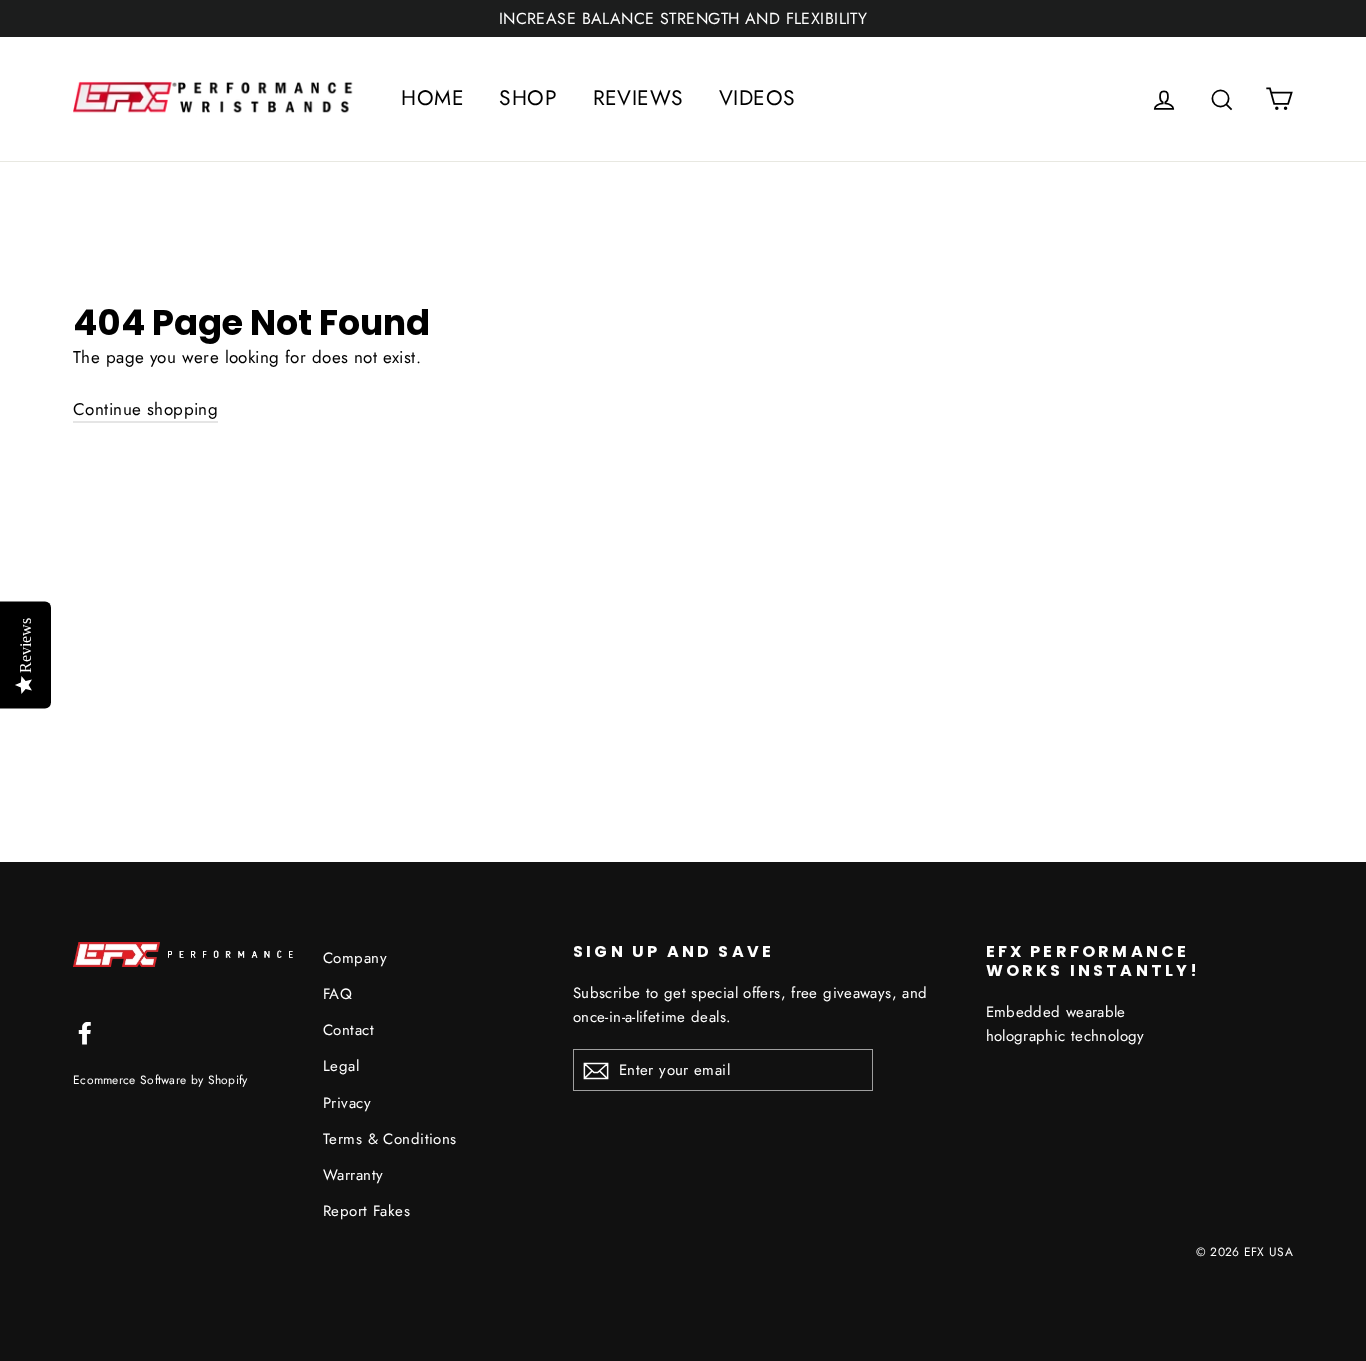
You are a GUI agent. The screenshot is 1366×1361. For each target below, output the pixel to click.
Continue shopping (145, 409)
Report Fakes (366, 1211)
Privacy (347, 1103)
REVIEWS (638, 98)
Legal (341, 1066)
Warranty (353, 1175)
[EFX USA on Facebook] (85, 1031)
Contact (348, 1030)
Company (355, 958)
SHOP (528, 98)
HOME (432, 98)
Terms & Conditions (390, 1139)
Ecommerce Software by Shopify (160, 1079)
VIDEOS (757, 98)
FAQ (337, 994)
